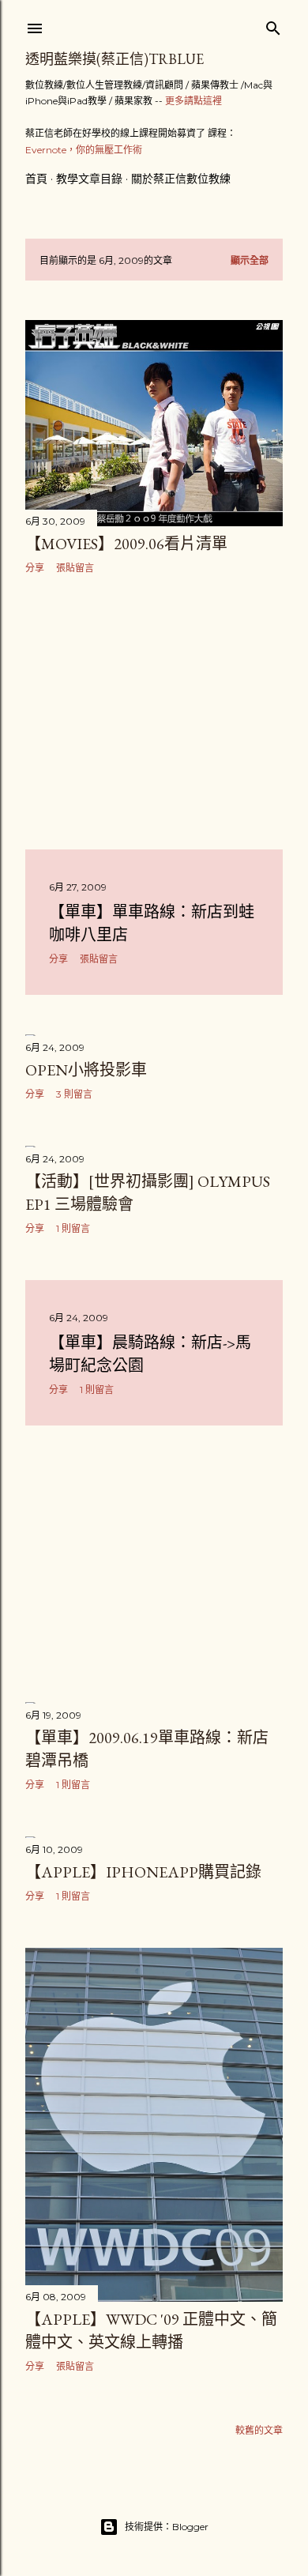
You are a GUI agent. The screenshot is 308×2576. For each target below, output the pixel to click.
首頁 (36, 179)
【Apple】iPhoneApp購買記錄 (143, 1872)
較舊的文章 (259, 2430)
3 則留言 (74, 1094)
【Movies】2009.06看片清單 (126, 544)
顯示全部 (250, 260)
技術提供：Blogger (167, 2527)
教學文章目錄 (89, 179)
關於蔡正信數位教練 (181, 179)
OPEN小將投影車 (86, 1070)
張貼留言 (75, 568)
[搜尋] (273, 25)
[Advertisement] (154, 712)
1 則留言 (73, 1228)
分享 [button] (35, 568)
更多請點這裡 (193, 101)
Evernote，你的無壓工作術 (84, 150)
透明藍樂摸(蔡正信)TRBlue (115, 59)
